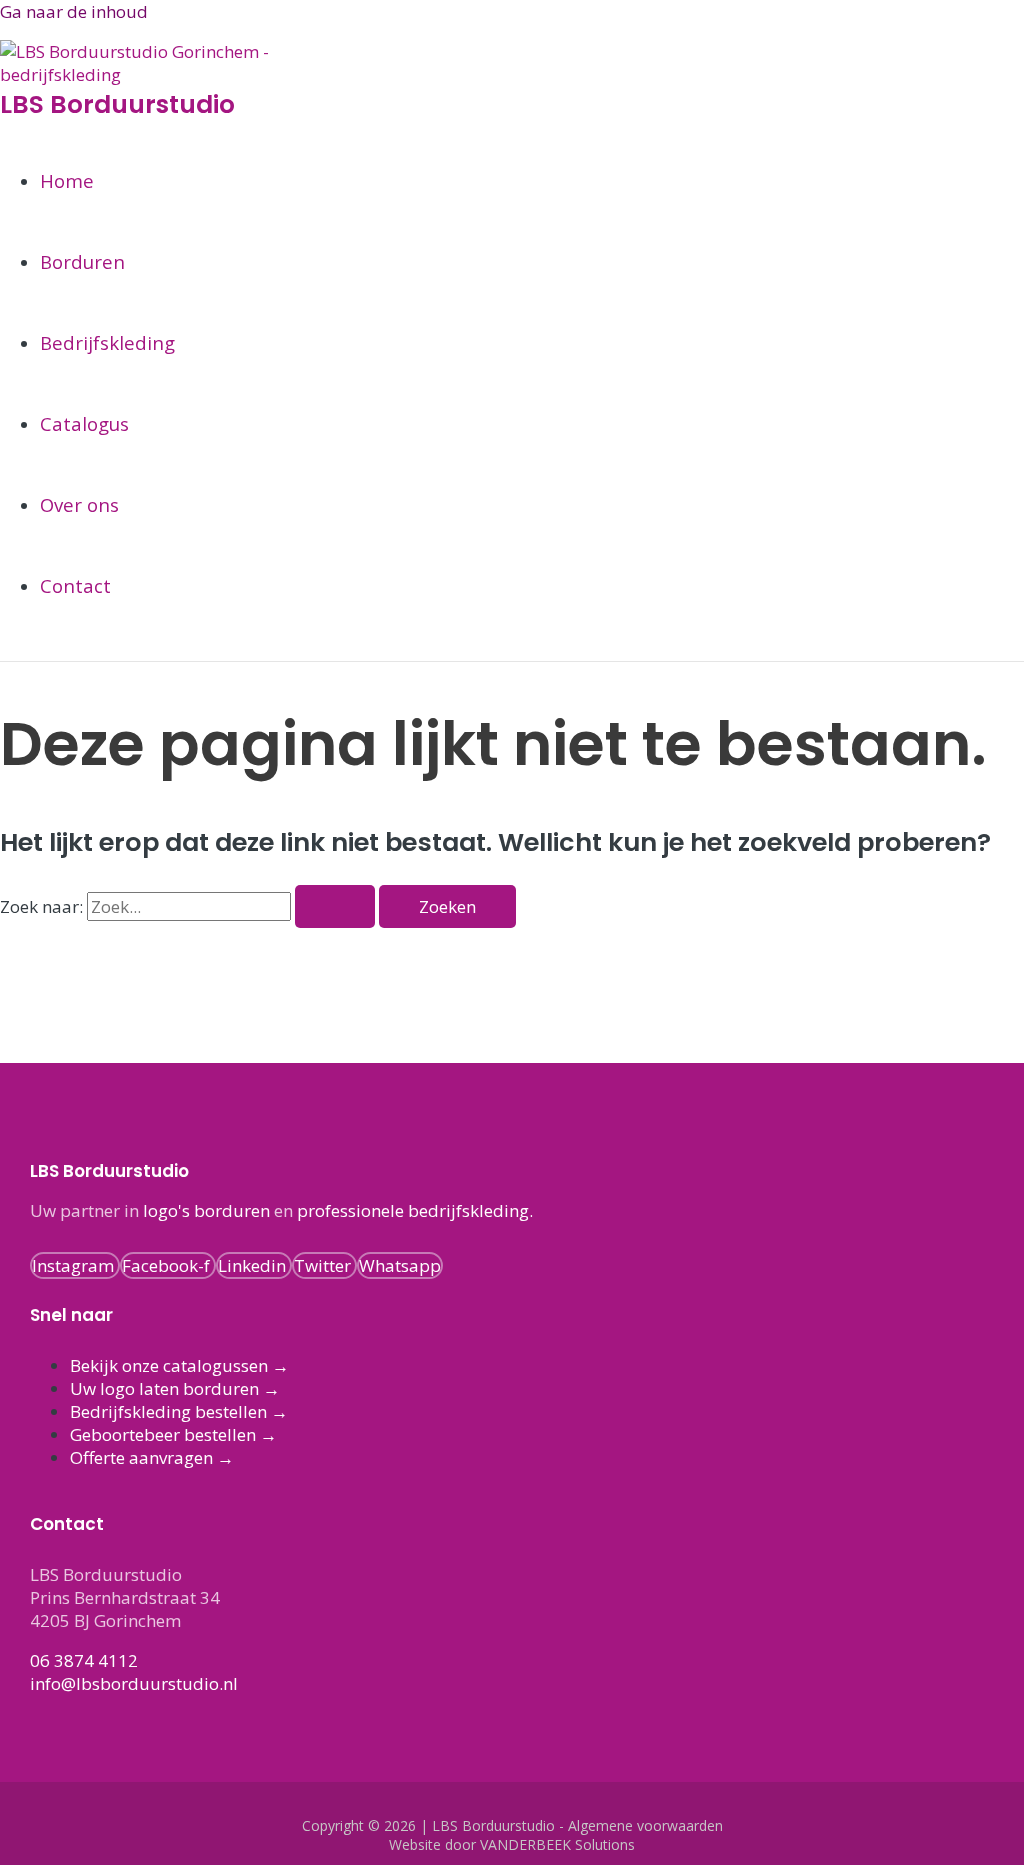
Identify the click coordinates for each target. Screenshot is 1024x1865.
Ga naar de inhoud (74, 11)
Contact (75, 585)
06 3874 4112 (84, 1660)
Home (67, 180)
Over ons (79, 504)
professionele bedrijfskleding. (415, 1210)
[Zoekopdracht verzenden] (335, 906)
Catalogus (84, 423)
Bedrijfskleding (107, 342)
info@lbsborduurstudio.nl (134, 1683)
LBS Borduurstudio (117, 104)
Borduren (82, 261)
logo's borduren (206, 1210)
